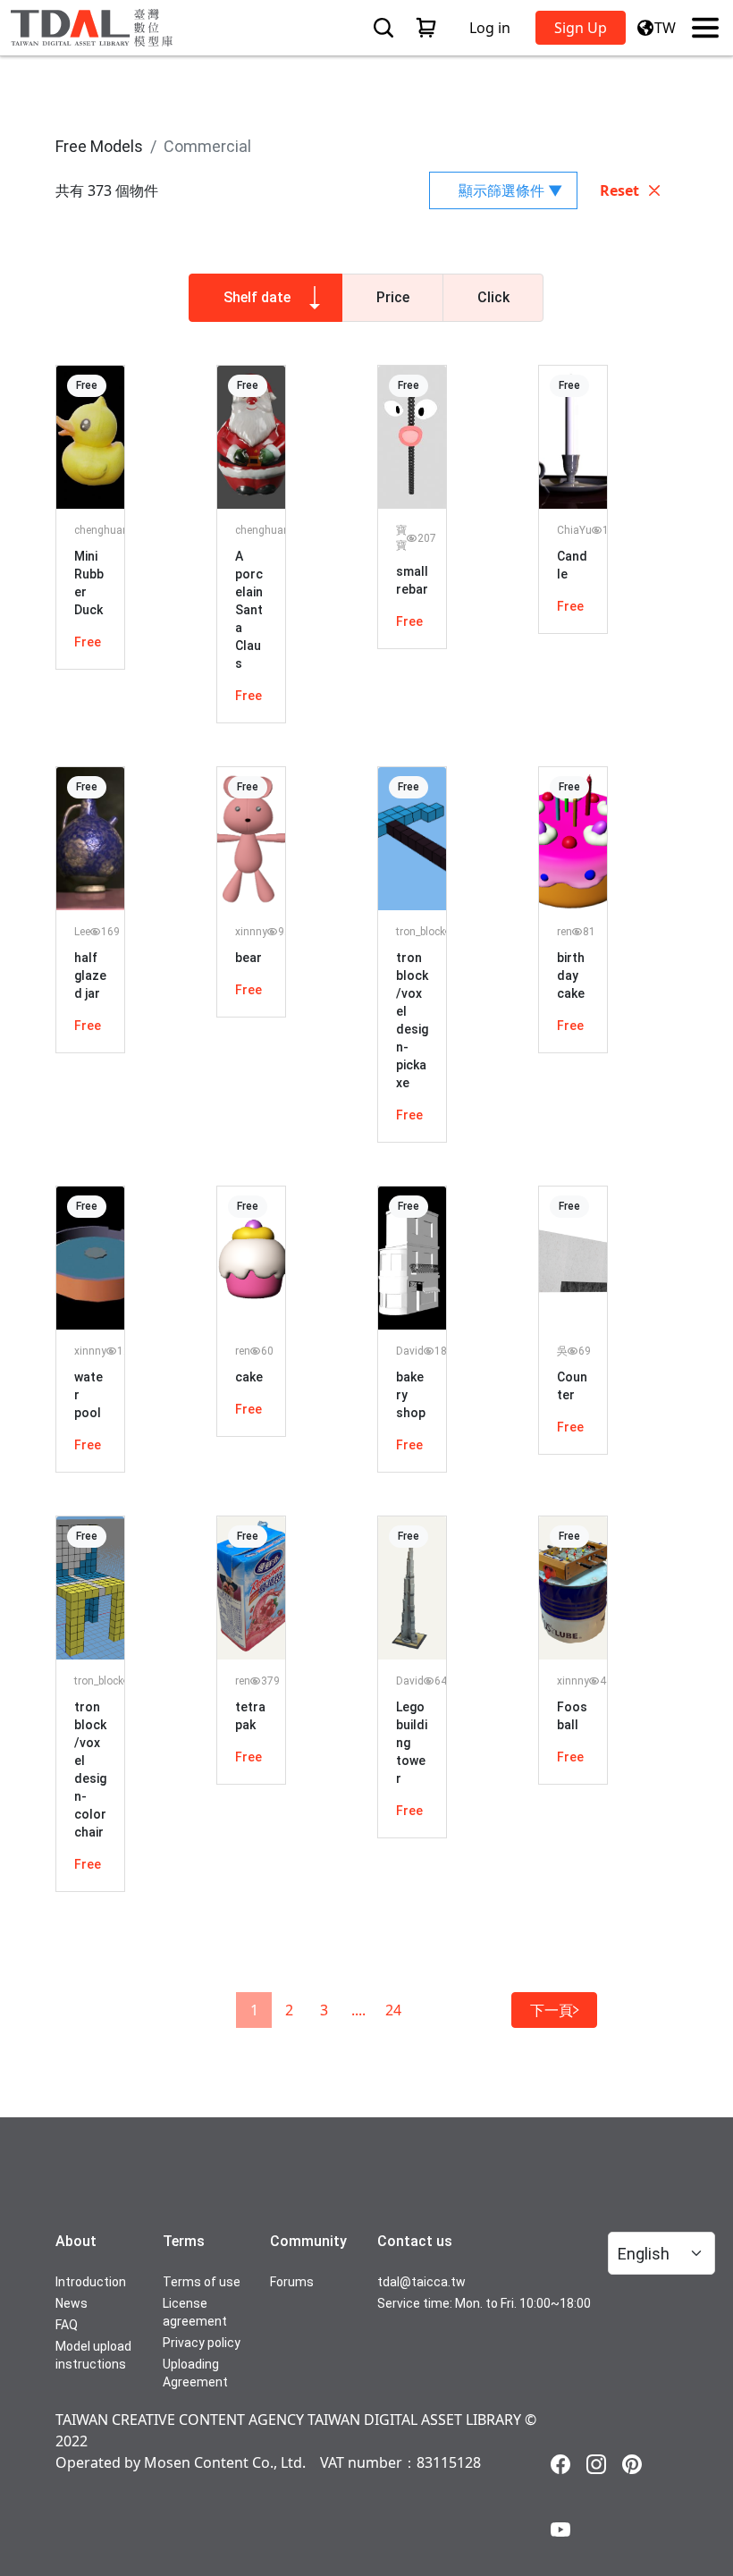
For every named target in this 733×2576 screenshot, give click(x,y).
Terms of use (202, 2282)
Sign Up (581, 28)
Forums (292, 2282)
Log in (490, 28)
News (72, 2303)
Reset (619, 190)
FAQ (67, 2325)
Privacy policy (202, 2343)
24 (393, 2010)
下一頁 (552, 2010)
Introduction (91, 2282)
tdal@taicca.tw (421, 2282)
